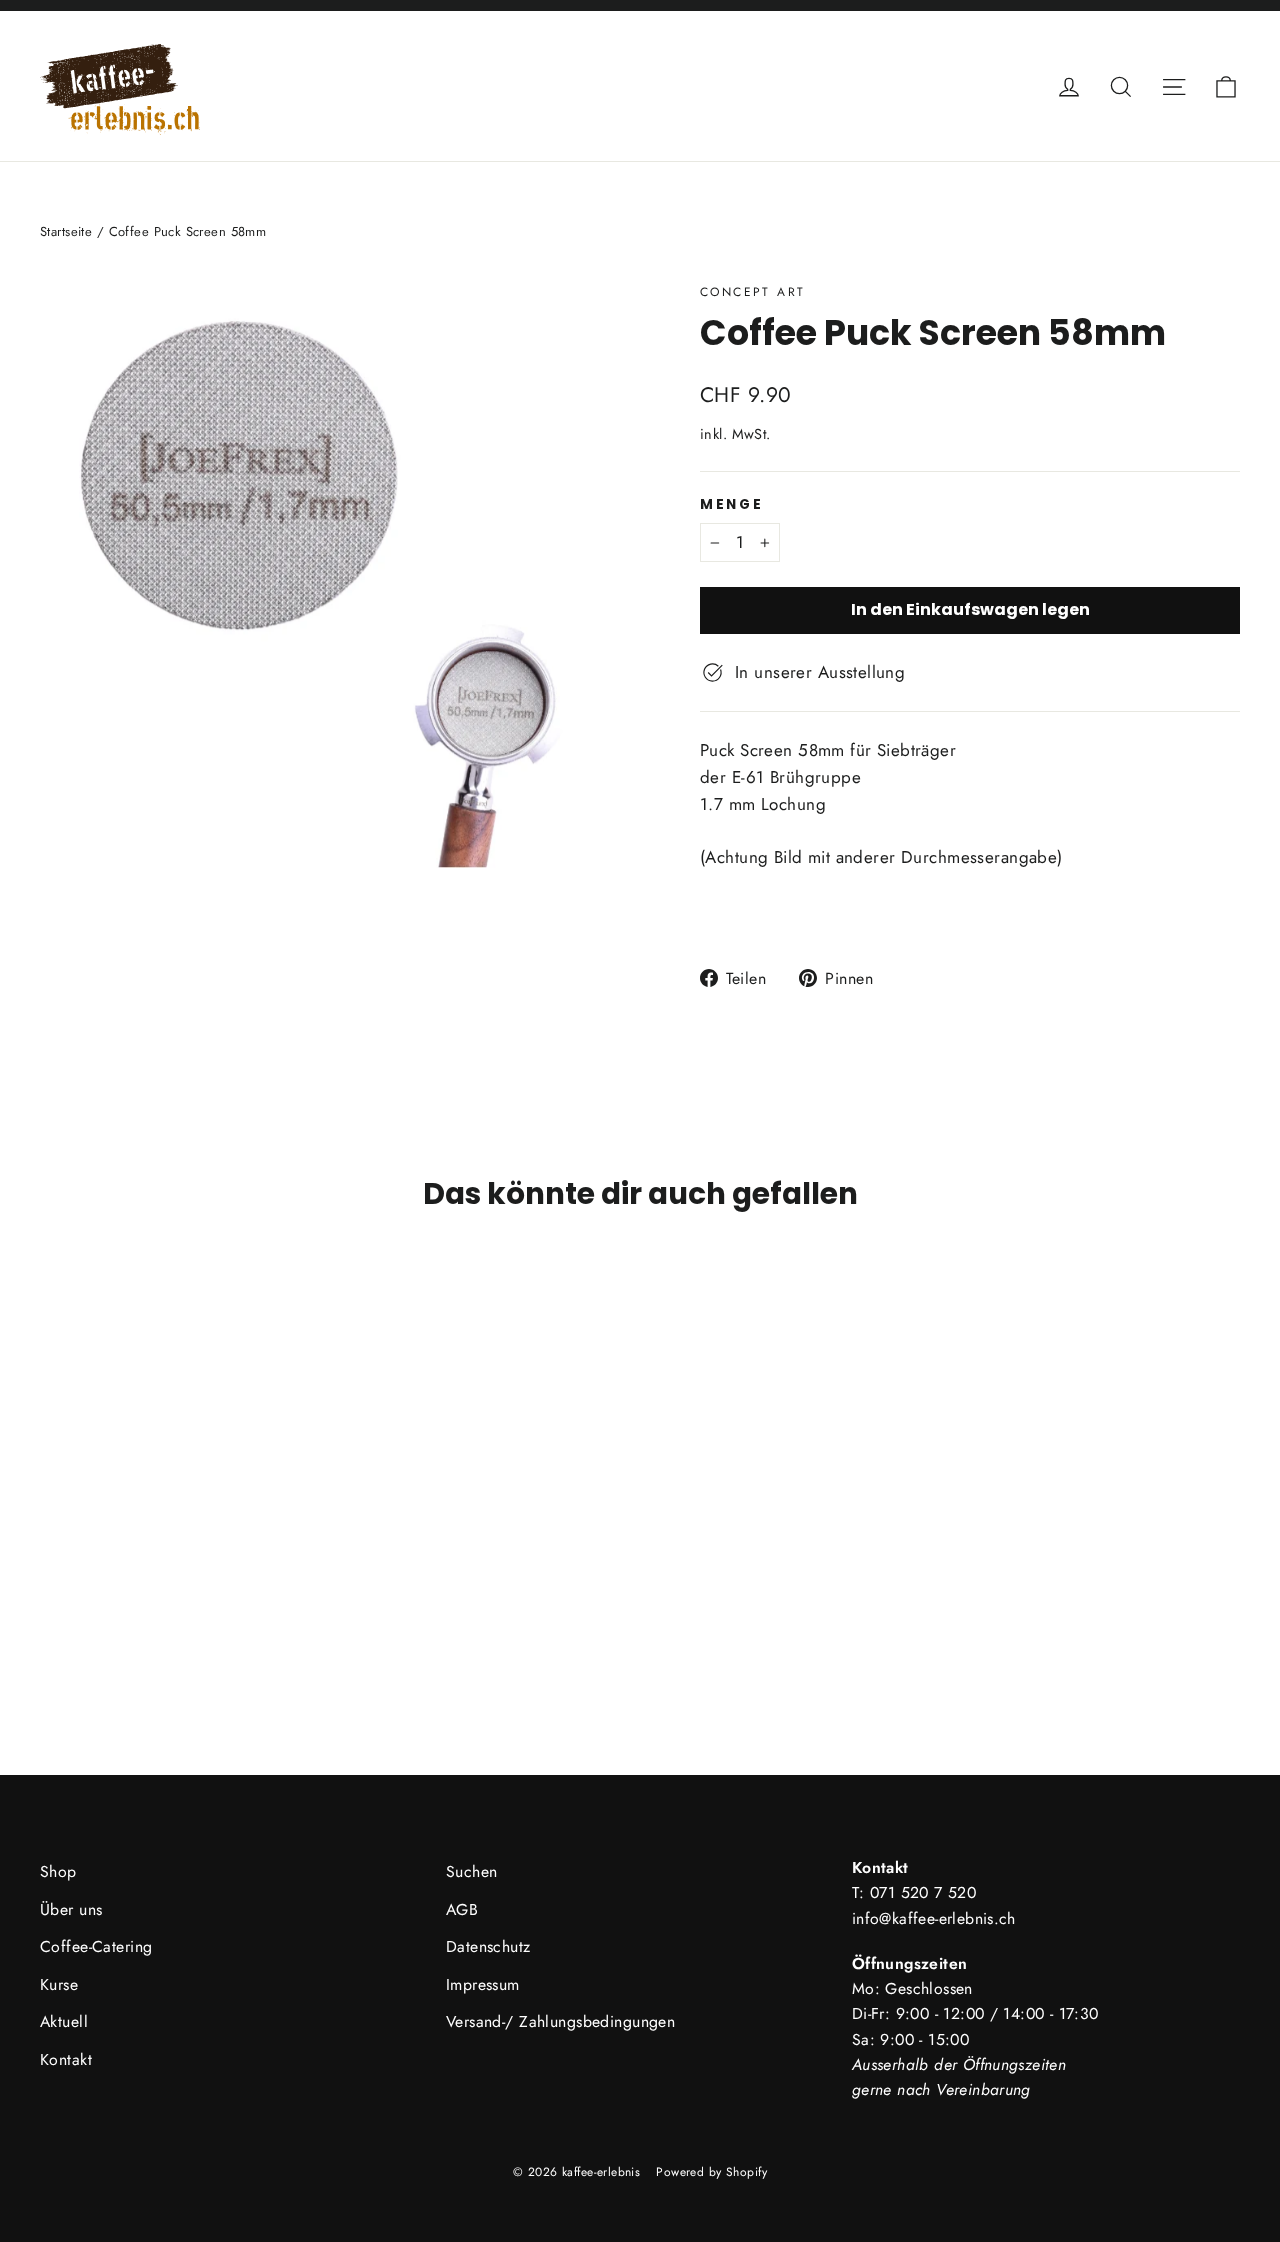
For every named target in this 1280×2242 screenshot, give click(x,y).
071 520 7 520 (923, 1892)
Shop (58, 1871)
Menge (732, 505)
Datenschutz (488, 1946)
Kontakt (66, 2059)
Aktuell (64, 2021)
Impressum (483, 1984)
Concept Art (752, 292)
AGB (462, 1909)
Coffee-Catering (96, 1946)
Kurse (59, 1984)
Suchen (472, 1871)
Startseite (66, 231)
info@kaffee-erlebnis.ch (934, 1918)
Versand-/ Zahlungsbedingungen (560, 2021)
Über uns (71, 1909)
